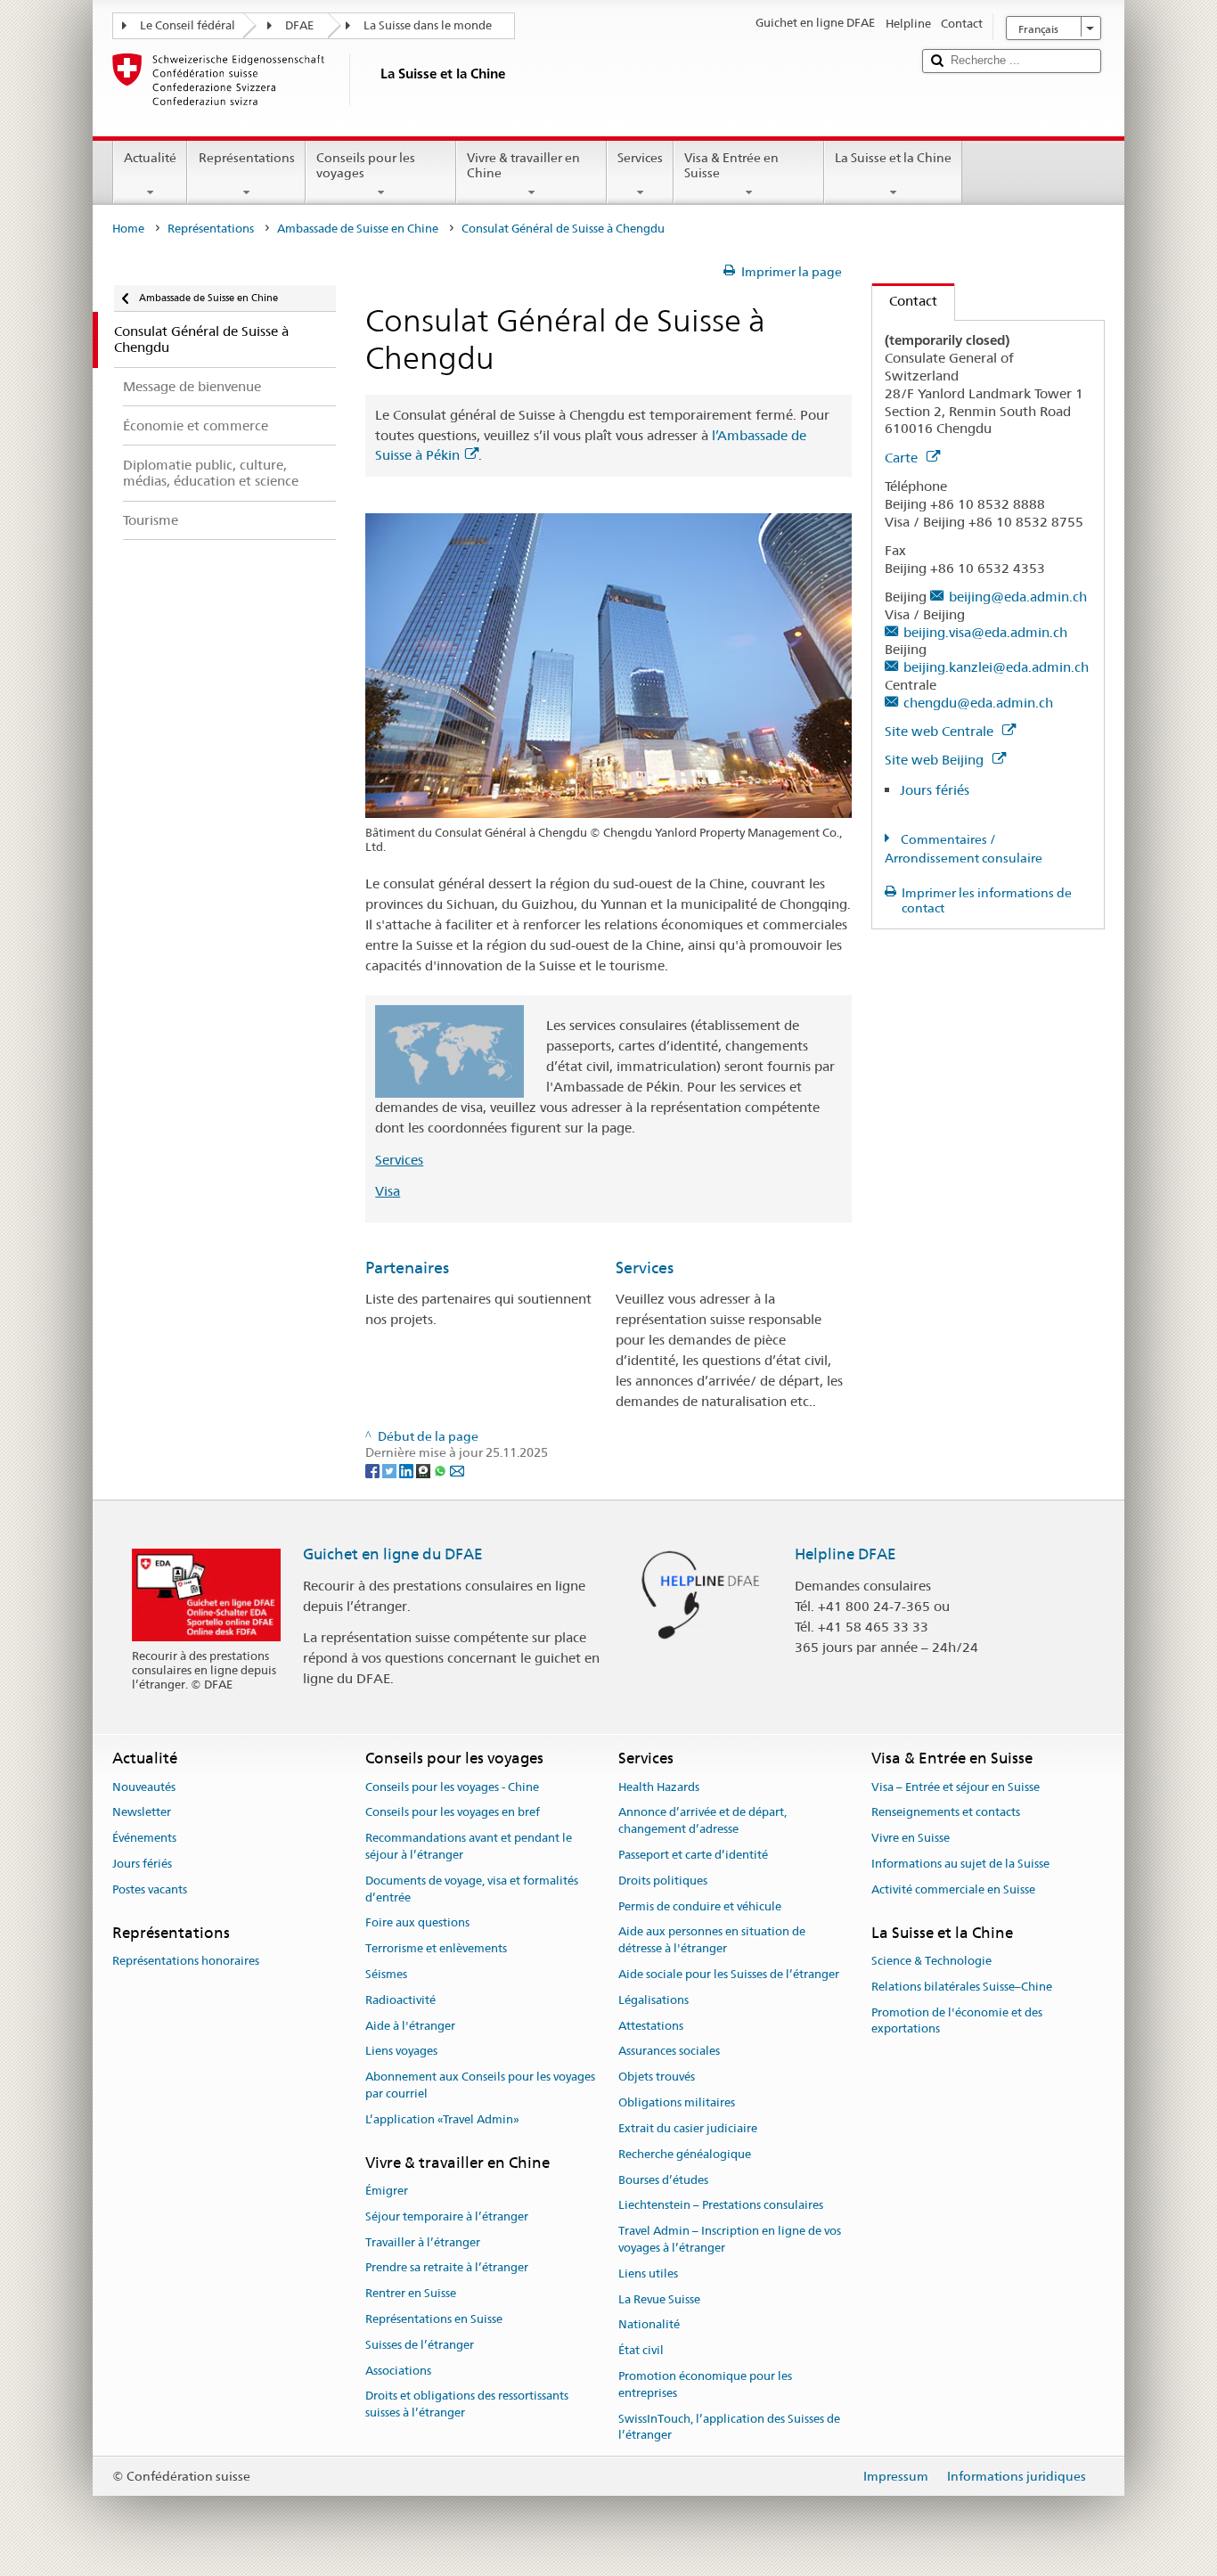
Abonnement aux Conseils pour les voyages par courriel (480, 2086)
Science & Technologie (931, 1961)
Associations (398, 2371)
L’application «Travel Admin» (442, 2119)
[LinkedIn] (408, 1470)
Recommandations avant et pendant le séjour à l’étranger (469, 1846)
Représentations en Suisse (434, 2319)
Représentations (247, 158)
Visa (388, 1191)
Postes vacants (150, 1889)
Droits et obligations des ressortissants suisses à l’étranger (467, 2405)
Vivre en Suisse (911, 1838)
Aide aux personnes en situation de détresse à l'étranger (712, 1941)
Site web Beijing (936, 760)
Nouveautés (144, 1787)
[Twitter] (391, 1470)
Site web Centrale (941, 731)
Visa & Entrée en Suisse (731, 165)
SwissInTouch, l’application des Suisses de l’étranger (729, 2427)
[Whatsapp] (441, 1470)
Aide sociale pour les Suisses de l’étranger (729, 1974)
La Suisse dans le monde (428, 25)
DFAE (299, 25)
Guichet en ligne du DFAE (393, 1554)
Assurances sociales (669, 2052)
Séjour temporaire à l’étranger (447, 2216)
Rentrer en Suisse (411, 2293)
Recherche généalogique (685, 2154)
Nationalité (649, 2325)
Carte (903, 458)
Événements (144, 1838)
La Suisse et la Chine (893, 158)
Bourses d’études (663, 2180)
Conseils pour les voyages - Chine (452, 1787)
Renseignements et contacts (946, 1813)
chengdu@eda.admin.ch (978, 703)
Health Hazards (659, 1787)
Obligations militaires (677, 2102)
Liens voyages (401, 2052)
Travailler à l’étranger (423, 2242)
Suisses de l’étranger (420, 2345)
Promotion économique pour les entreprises (705, 2384)
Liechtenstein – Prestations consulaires (721, 2206)
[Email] (457, 1470)
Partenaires (407, 1268)
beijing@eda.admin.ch (1018, 597)
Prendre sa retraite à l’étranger (447, 2268)
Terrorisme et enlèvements (436, 1948)
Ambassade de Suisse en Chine (358, 229)
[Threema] (425, 1470)
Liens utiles (648, 2273)
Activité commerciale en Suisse (953, 1889)
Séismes (386, 1974)
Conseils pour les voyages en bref (453, 1813)
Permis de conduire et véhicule (700, 1906)
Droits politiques (663, 1881)
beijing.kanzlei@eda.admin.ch (996, 667)
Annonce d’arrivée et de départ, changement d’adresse (702, 1821)
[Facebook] (374, 1470)
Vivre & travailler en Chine (523, 165)
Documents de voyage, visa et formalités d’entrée (472, 1889)
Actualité (150, 158)
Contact (905, 301)
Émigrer (387, 2191)
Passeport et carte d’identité (693, 1855)
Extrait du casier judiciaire (688, 2128)
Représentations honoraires (186, 1961)
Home (128, 229)
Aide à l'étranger (410, 2026)
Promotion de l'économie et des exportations (957, 2021)
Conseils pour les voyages (366, 165)
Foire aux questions (417, 1923)
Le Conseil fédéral (188, 25)
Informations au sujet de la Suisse (960, 1864)
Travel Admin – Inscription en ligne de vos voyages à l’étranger (730, 2239)
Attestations (651, 2026)
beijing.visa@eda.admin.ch (985, 632)
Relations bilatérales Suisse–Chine (962, 1987)
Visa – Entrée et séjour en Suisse (956, 1787)
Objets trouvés (657, 2077)
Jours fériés (935, 790)
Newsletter (142, 1813)
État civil (641, 2350)
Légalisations (653, 2000)
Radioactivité (400, 2000)
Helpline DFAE (845, 1554)
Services (640, 158)
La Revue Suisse (659, 2299)
